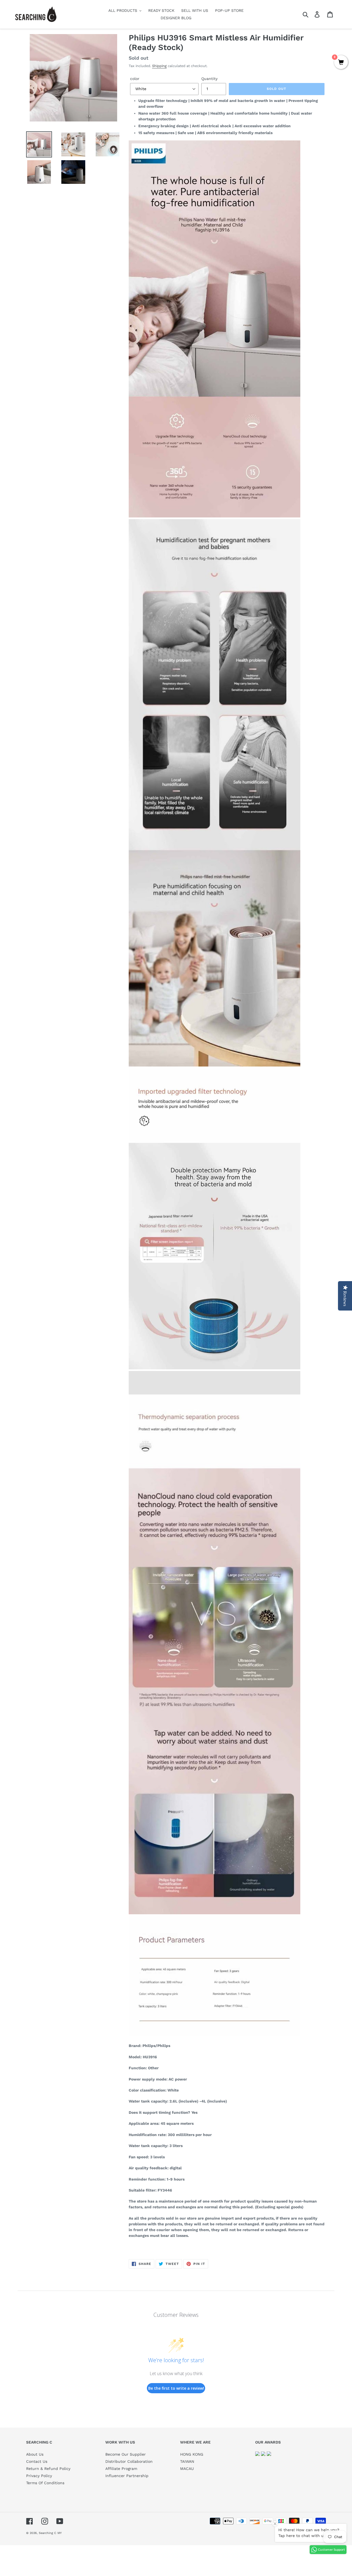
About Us (35, 2454)
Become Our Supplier (126, 2454)
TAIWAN (187, 2461)
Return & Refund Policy (48, 2469)
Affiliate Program (121, 2469)
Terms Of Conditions (45, 2483)
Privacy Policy (39, 2476)
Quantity (209, 79)
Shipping (159, 66)
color (135, 79)
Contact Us (37, 2461)
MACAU (187, 2469)
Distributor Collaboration (129, 2461)
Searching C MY (50, 2533)
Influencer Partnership (127, 2476)
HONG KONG (192, 2454)
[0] (341, 63)
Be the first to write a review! (176, 2388)
